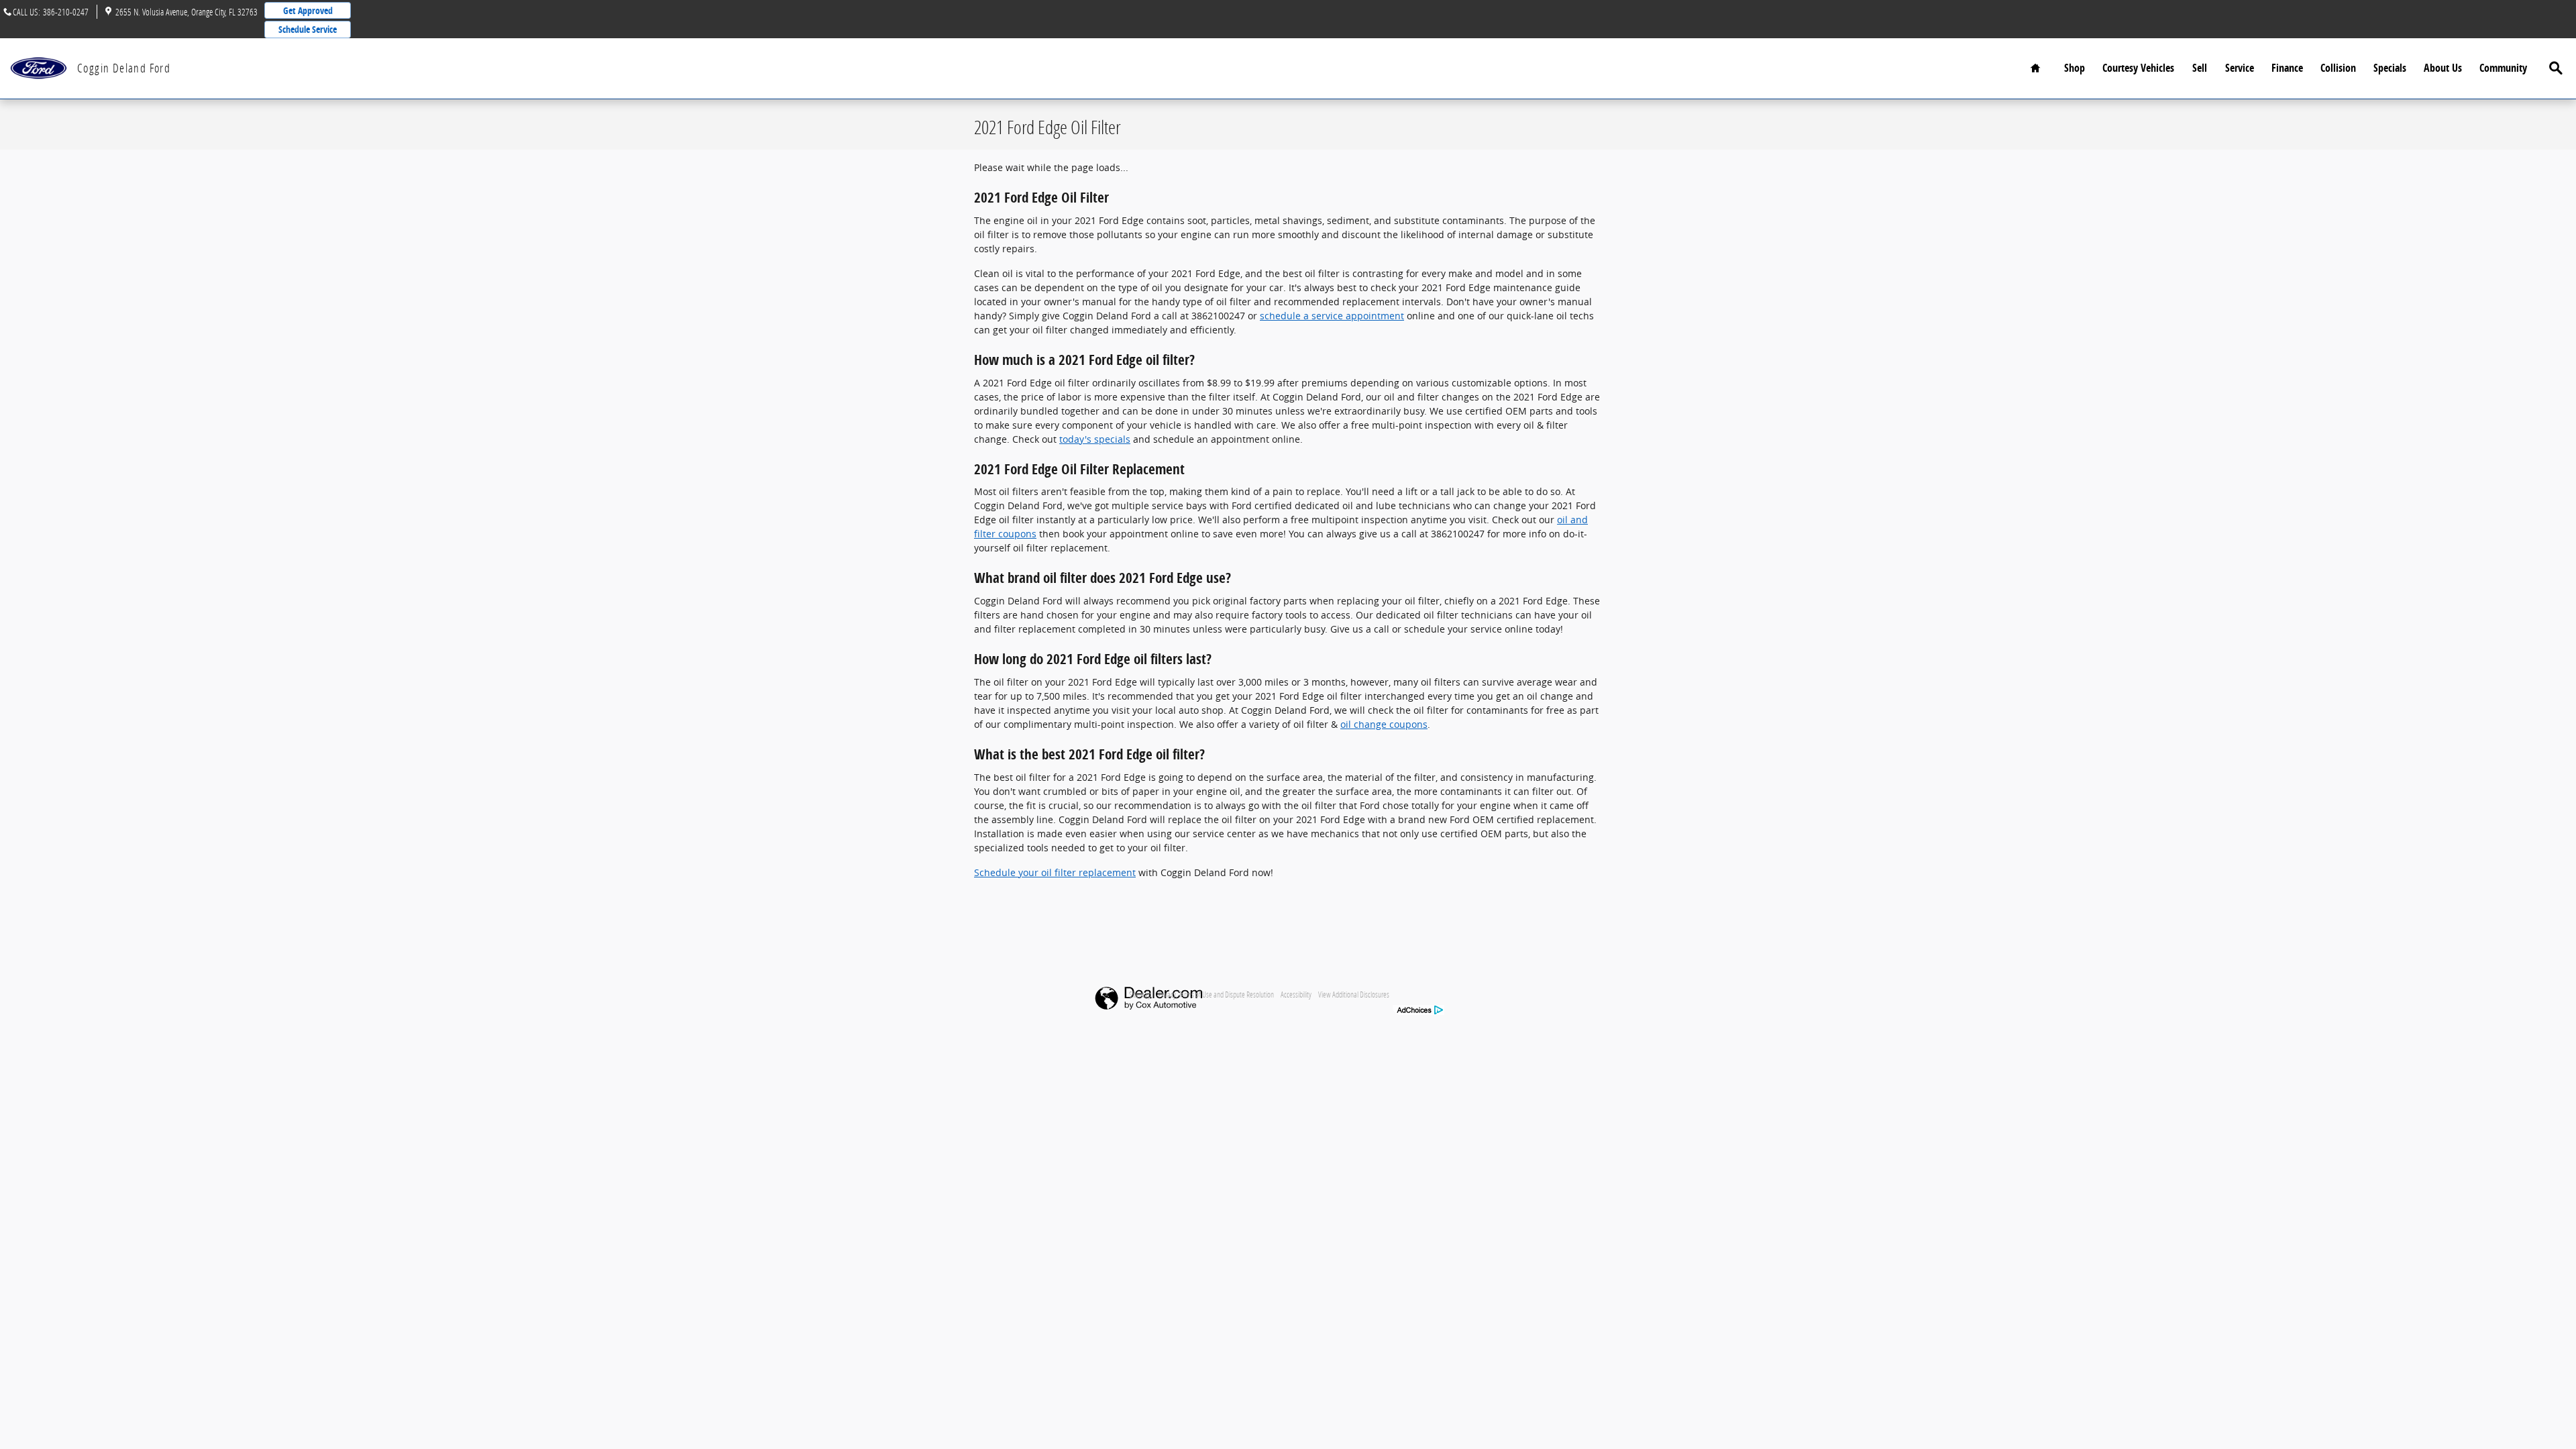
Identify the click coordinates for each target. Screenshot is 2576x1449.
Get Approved (308, 10)
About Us (2443, 68)
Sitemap (1140, 994)
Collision (2338, 68)
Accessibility (1296, 994)
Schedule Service (308, 29)
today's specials (1095, 439)
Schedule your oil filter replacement (1055, 872)
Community (2503, 68)
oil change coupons (1384, 724)
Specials (2390, 68)
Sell (2200, 68)
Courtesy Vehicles (2138, 68)
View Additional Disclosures (1354, 994)
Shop (2075, 68)
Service (2240, 68)
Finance (2287, 68)
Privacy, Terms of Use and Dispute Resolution (1216, 994)
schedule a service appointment (1332, 316)
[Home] (39, 68)
